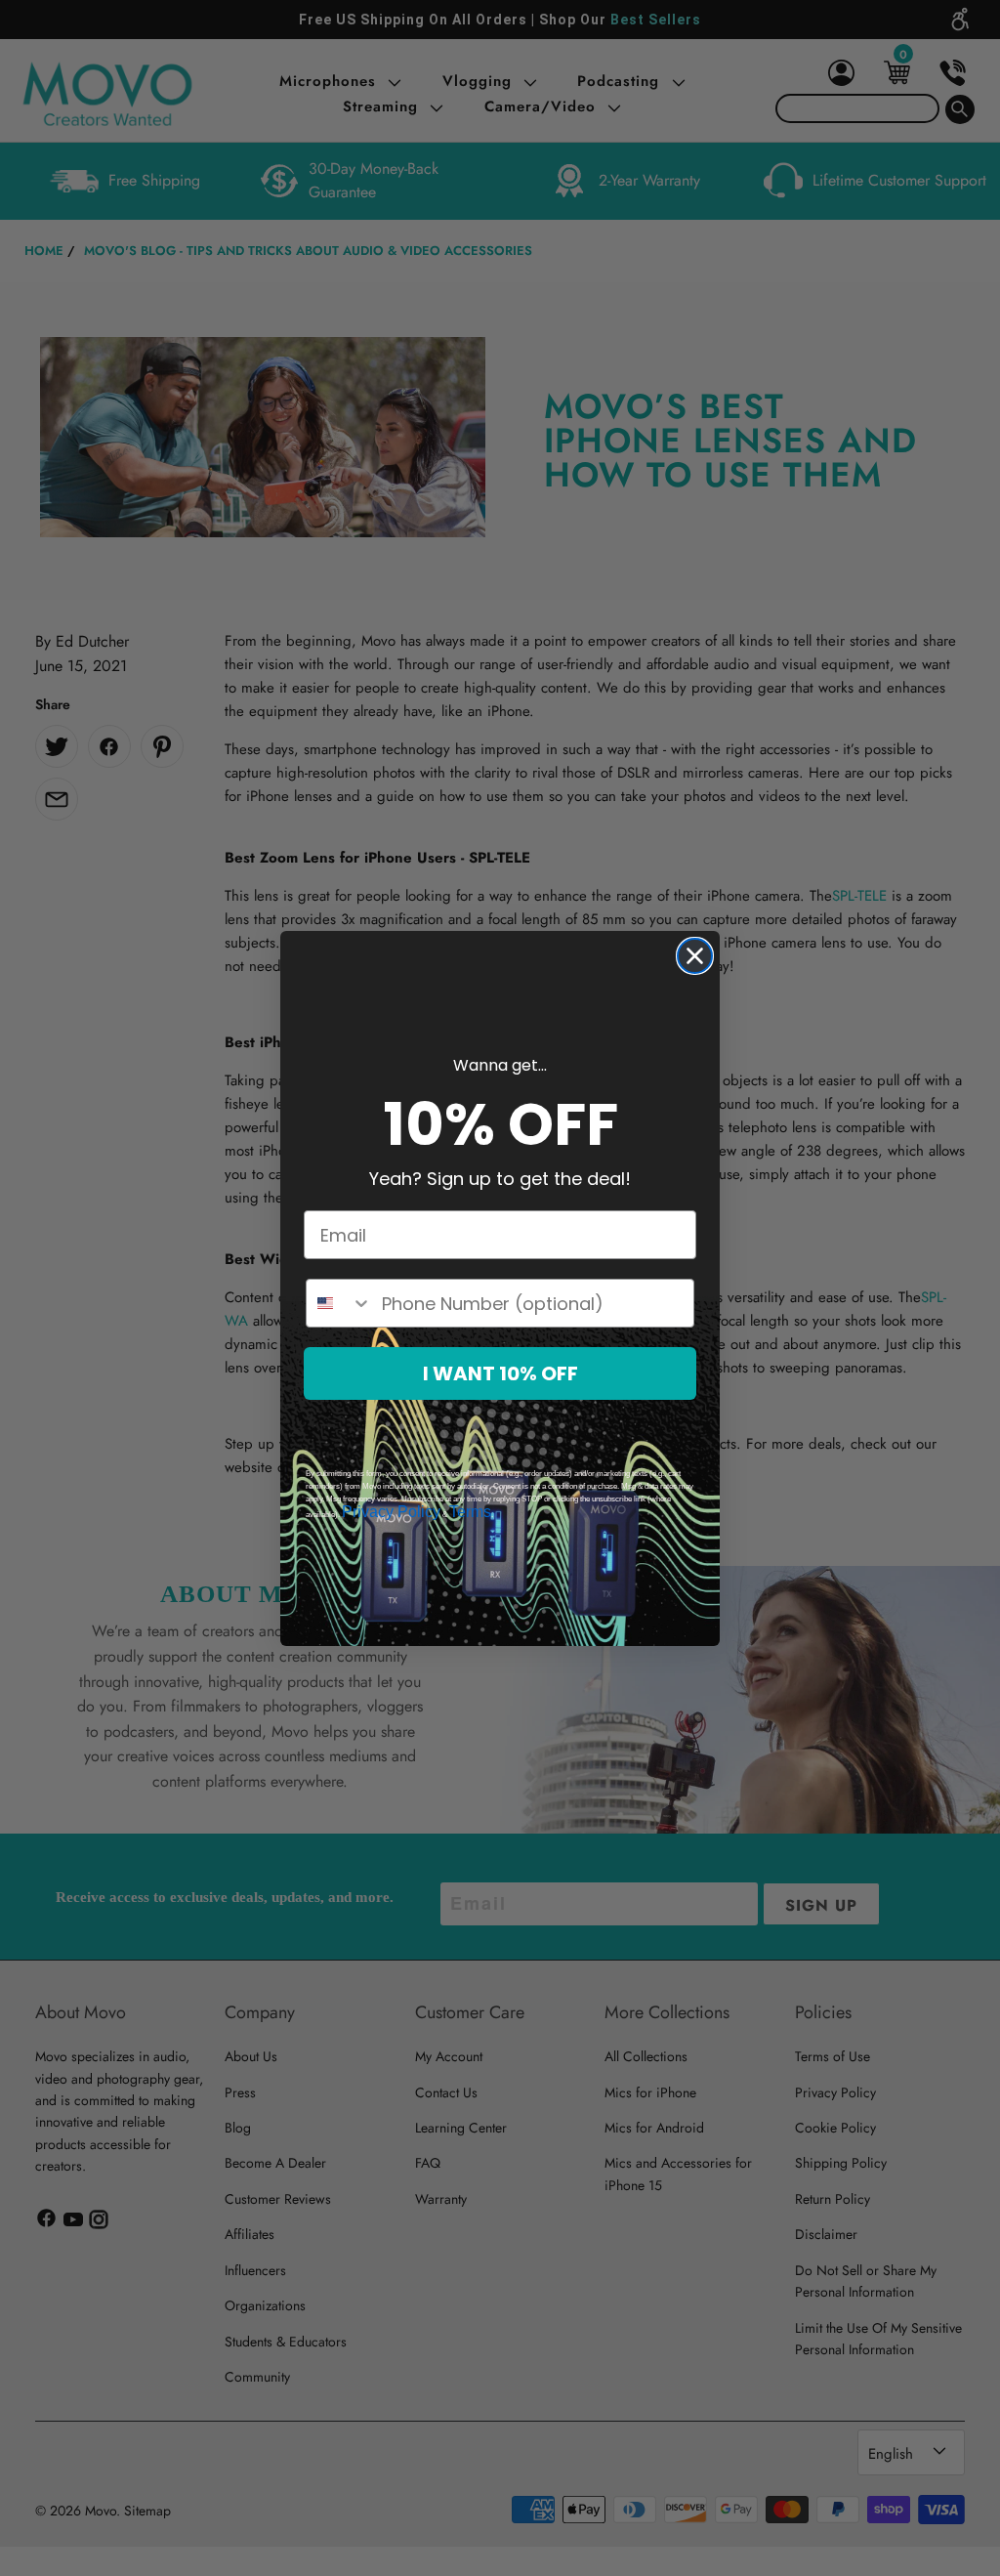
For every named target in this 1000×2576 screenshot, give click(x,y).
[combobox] (339, 1303)
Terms (470, 1512)
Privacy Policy (391, 1512)
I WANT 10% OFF (500, 1373)
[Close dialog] (695, 956)
